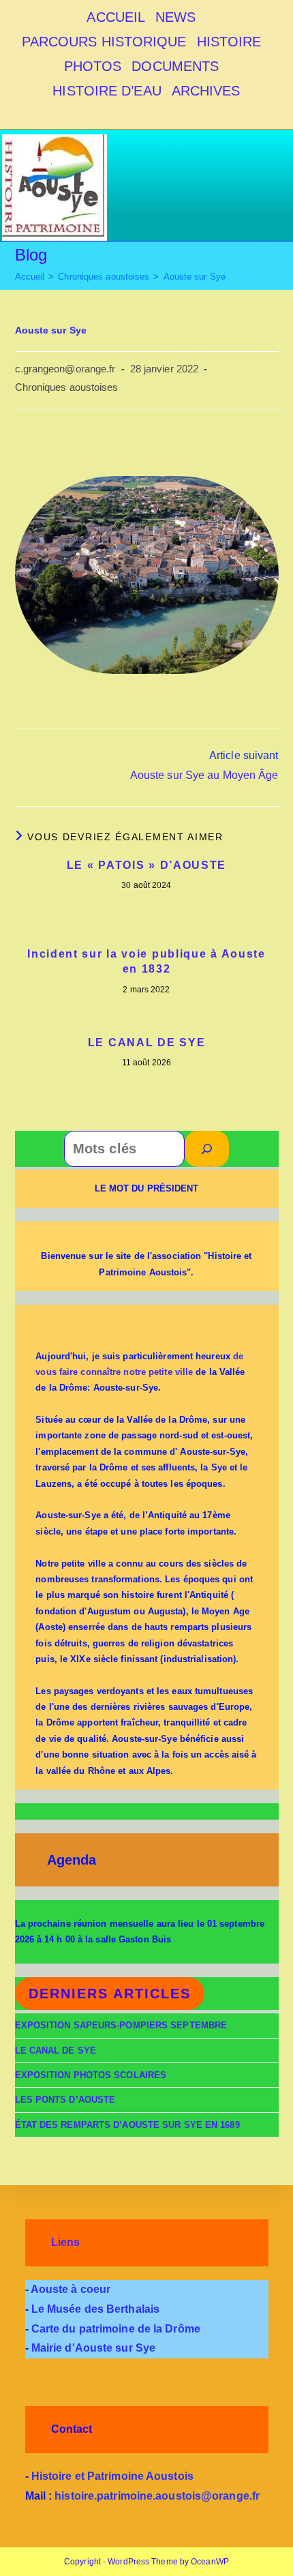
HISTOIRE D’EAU (107, 91)
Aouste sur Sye (195, 277)
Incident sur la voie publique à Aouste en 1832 (146, 961)
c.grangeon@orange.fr (65, 369)
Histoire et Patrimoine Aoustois (111, 2476)
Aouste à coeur (70, 2289)
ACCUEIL (116, 17)
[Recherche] (207, 1149)
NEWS (175, 17)
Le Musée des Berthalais (94, 2309)
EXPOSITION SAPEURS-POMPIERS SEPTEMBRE (121, 2025)
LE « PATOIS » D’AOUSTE (146, 865)
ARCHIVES (206, 91)
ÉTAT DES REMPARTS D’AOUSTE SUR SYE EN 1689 (127, 2125)
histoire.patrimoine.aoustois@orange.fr (157, 2496)
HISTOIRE (229, 42)
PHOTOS (93, 66)
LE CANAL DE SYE (147, 1042)
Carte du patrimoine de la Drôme (114, 2329)
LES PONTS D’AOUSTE (65, 2100)
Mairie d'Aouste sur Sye (93, 2348)
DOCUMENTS (175, 66)
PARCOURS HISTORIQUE (104, 42)
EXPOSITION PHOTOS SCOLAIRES (91, 2075)
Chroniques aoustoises (67, 387)
